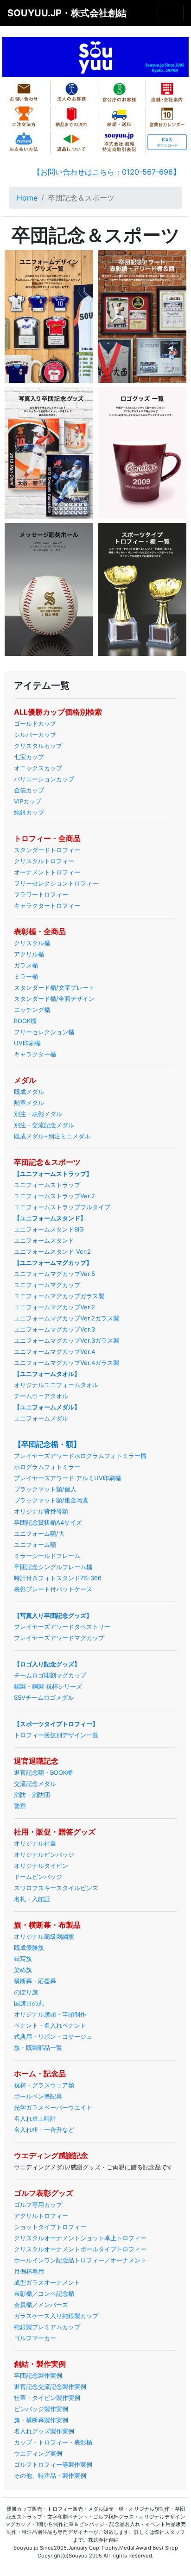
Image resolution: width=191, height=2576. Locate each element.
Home (27, 198)
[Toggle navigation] (171, 13)
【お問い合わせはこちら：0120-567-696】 (107, 172)
